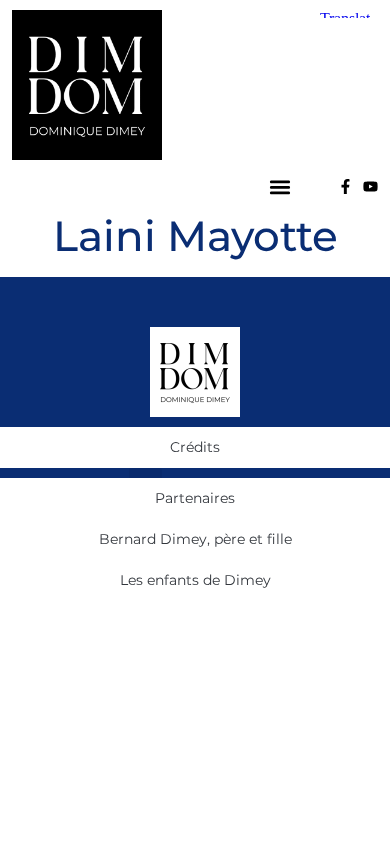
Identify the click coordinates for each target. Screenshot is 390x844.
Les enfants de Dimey (195, 580)
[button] (280, 186)
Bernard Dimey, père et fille (195, 539)
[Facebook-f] (345, 186)
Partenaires (195, 498)
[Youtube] (370, 186)
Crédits (195, 447)
